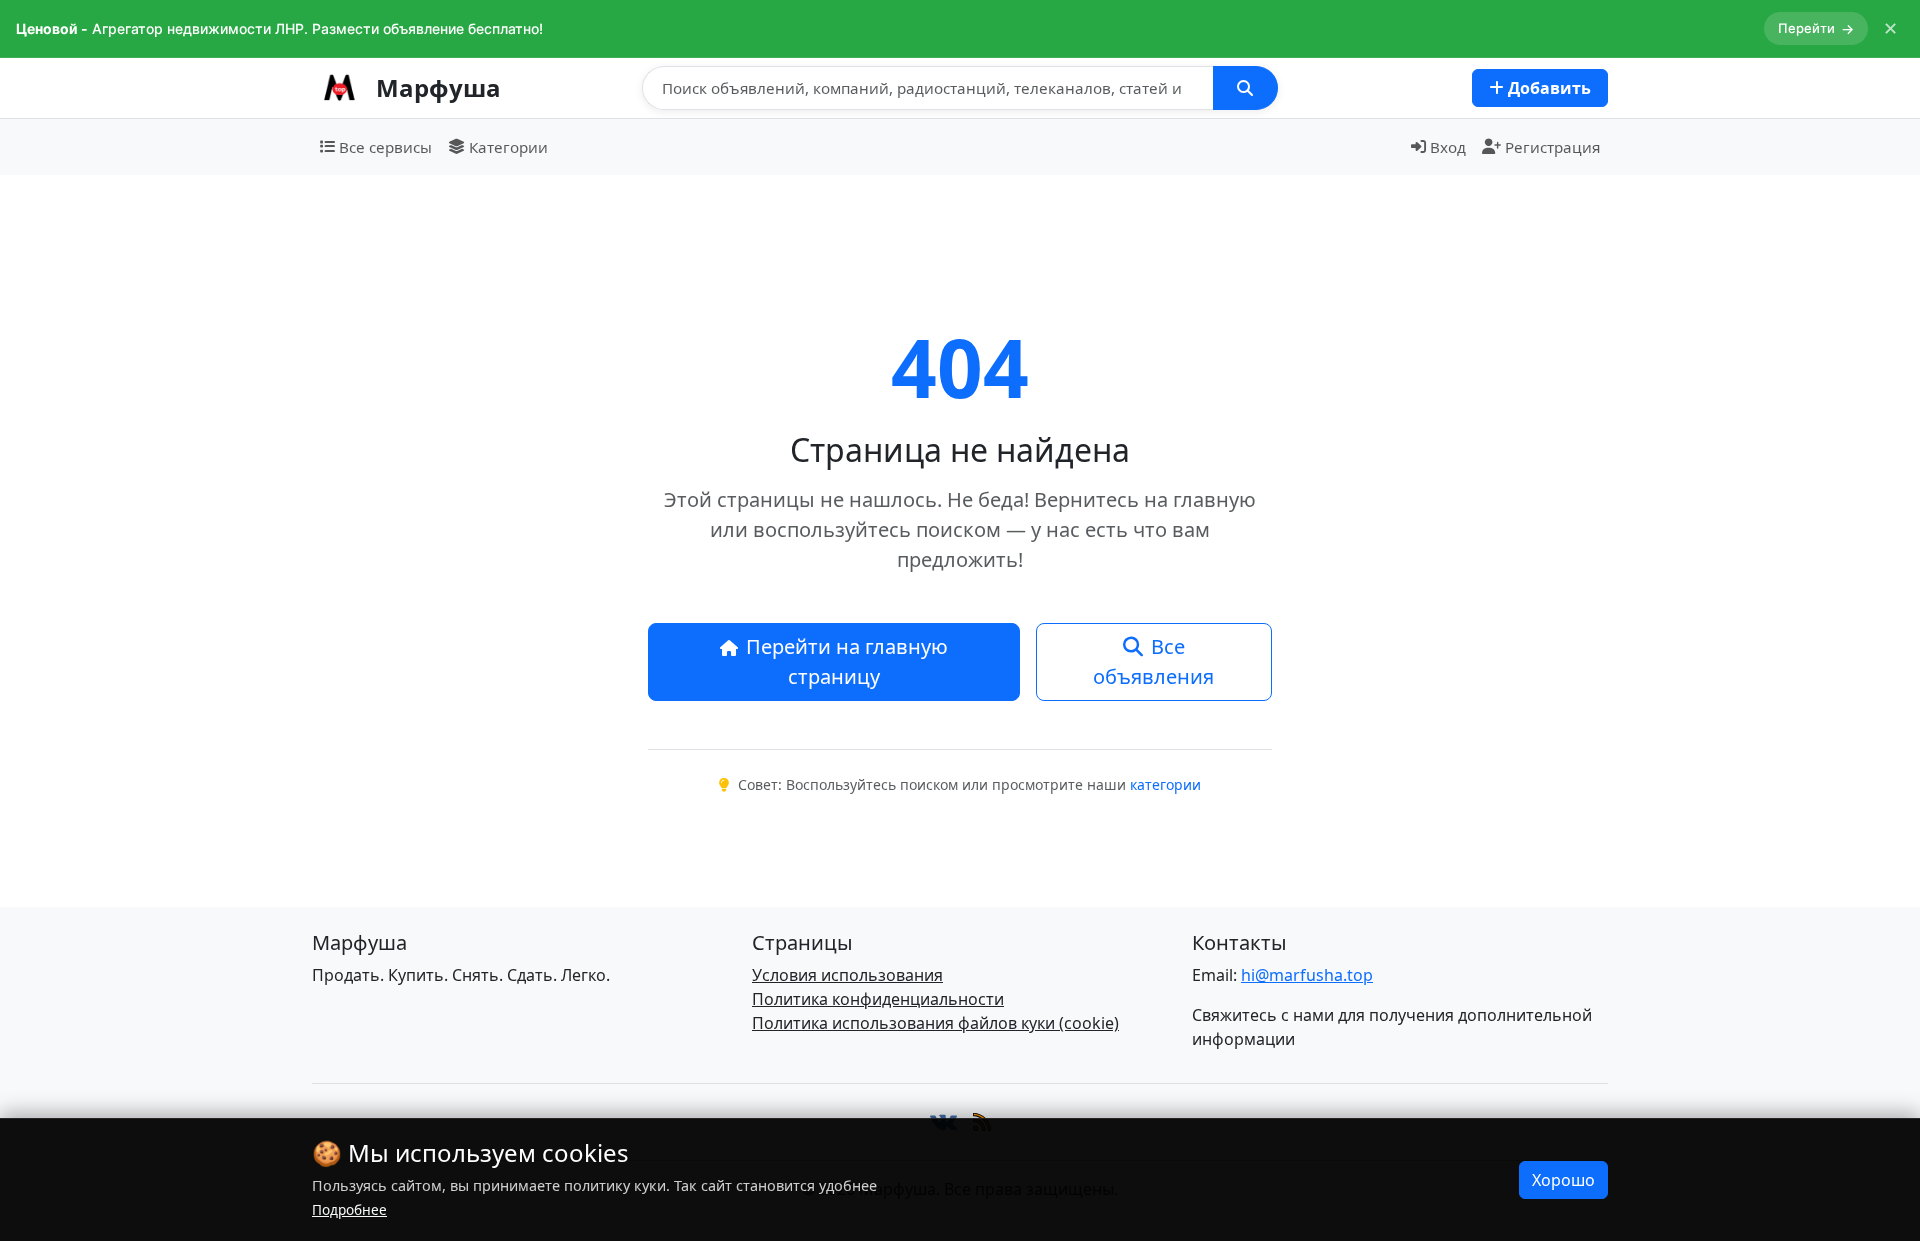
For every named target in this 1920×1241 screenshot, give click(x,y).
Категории (508, 147)
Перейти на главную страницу (847, 661)
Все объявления (1153, 661)
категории (1165, 784)
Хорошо (1563, 1180)
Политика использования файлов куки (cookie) (935, 1023)
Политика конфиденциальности (878, 999)
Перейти (1816, 28)
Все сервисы (385, 147)
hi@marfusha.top (1307, 975)
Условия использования (847, 975)
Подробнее (349, 1209)
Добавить (1547, 88)
